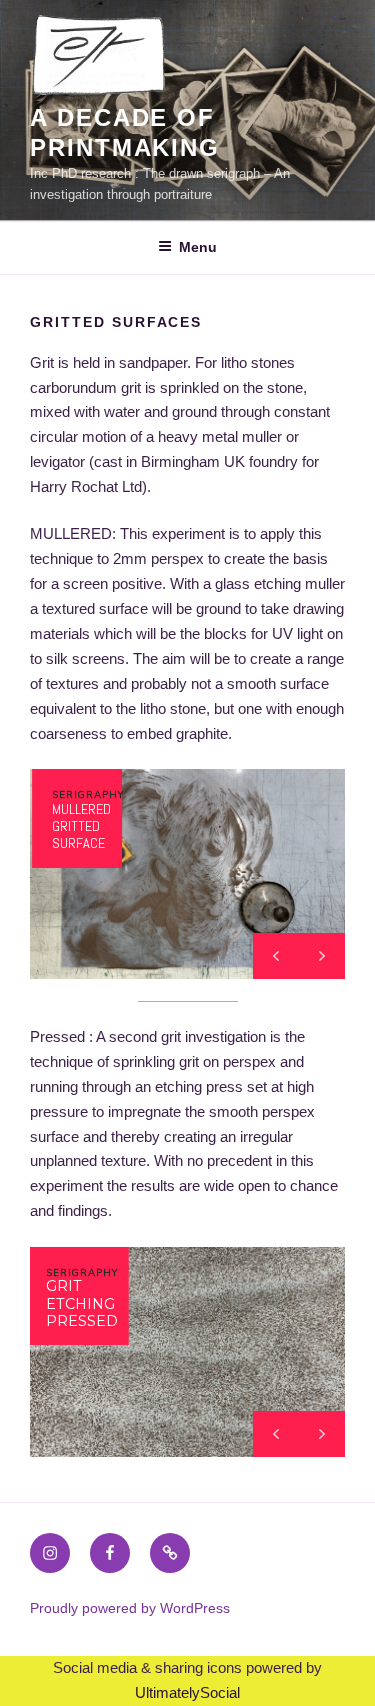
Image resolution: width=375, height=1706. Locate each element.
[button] (322, 956)
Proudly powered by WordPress (130, 1608)
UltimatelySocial (187, 1692)
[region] (187, 874)
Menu (198, 247)
